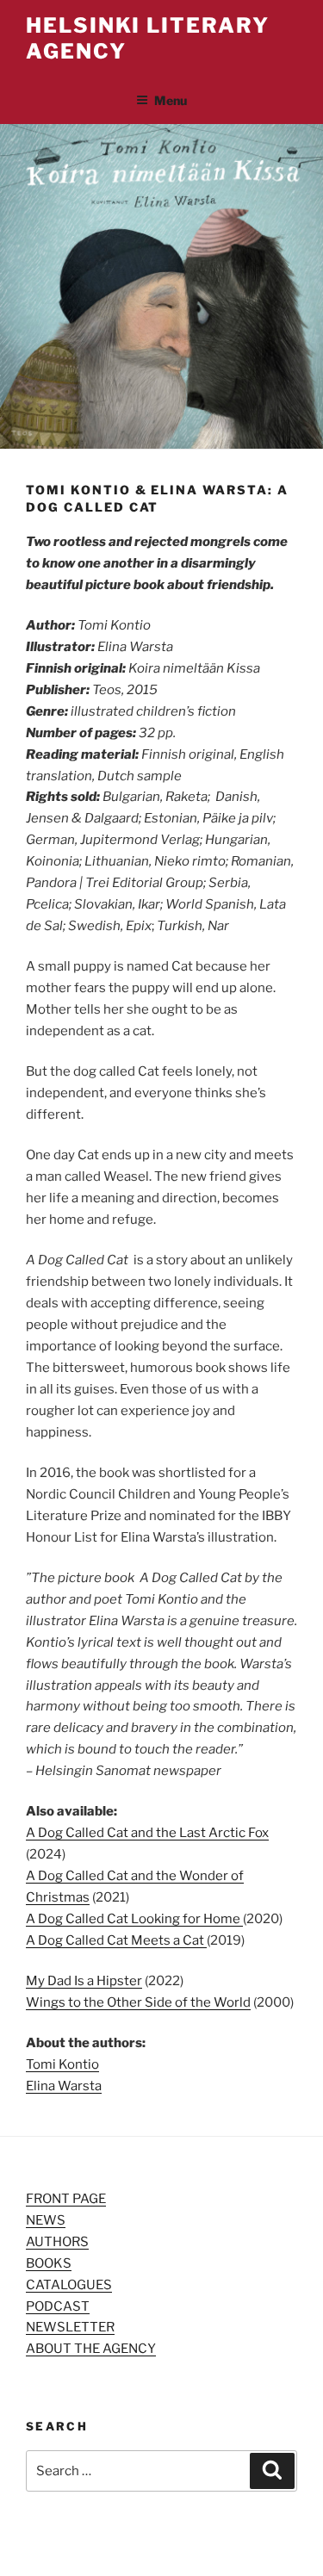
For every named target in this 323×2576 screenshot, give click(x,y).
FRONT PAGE (66, 2199)
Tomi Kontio (62, 2064)
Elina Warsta (64, 2086)
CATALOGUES (69, 2285)
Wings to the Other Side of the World (138, 2002)
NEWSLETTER (70, 2327)
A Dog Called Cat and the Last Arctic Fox (147, 1833)
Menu (171, 100)
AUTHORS (57, 2242)
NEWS (46, 2220)
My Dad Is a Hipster (84, 1981)
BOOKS (49, 2263)
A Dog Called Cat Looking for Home (134, 1919)
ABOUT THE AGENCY (91, 2349)
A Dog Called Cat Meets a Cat (116, 1940)
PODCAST (58, 2306)
